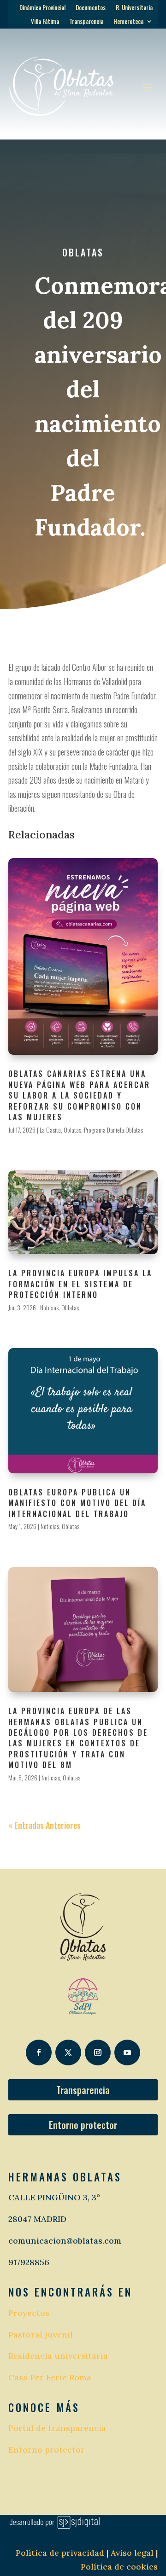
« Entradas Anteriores (44, 1825)
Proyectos (29, 2313)
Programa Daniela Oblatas (113, 1130)
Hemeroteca (128, 22)
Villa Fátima (45, 22)
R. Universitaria (134, 8)
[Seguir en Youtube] (127, 2053)
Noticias (49, 1307)
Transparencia (86, 22)
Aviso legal (131, 2553)
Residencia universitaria (58, 2356)
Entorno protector (83, 2125)
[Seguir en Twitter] (68, 2053)
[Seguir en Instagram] (98, 2053)
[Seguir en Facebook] (39, 2053)
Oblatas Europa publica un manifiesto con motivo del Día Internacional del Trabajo (77, 1503)
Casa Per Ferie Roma (50, 2377)
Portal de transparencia (57, 2428)
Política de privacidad (60, 2553)
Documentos (91, 8)
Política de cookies (119, 2567)
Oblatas (83, 252)
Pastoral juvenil (41, 2335)
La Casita (50, 1130)
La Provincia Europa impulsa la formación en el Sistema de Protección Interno (80, 1284)
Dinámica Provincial (42, 8)
